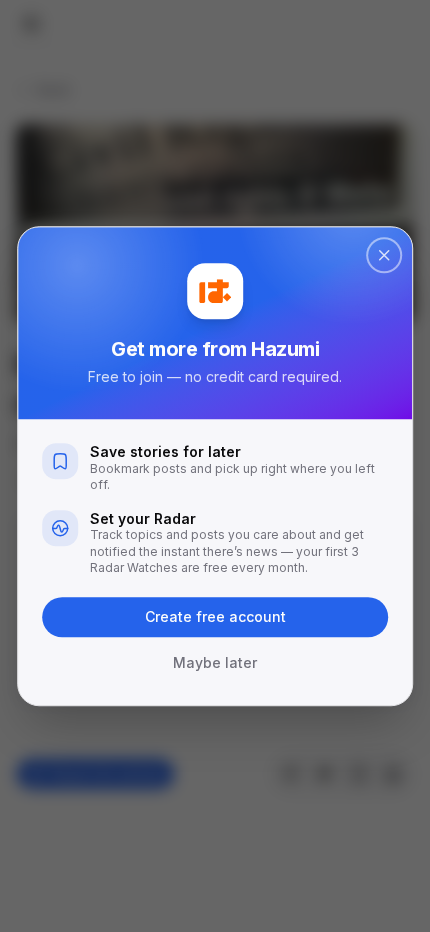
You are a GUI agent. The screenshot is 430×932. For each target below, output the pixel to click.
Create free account (215, 616)
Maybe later (215, 662)
